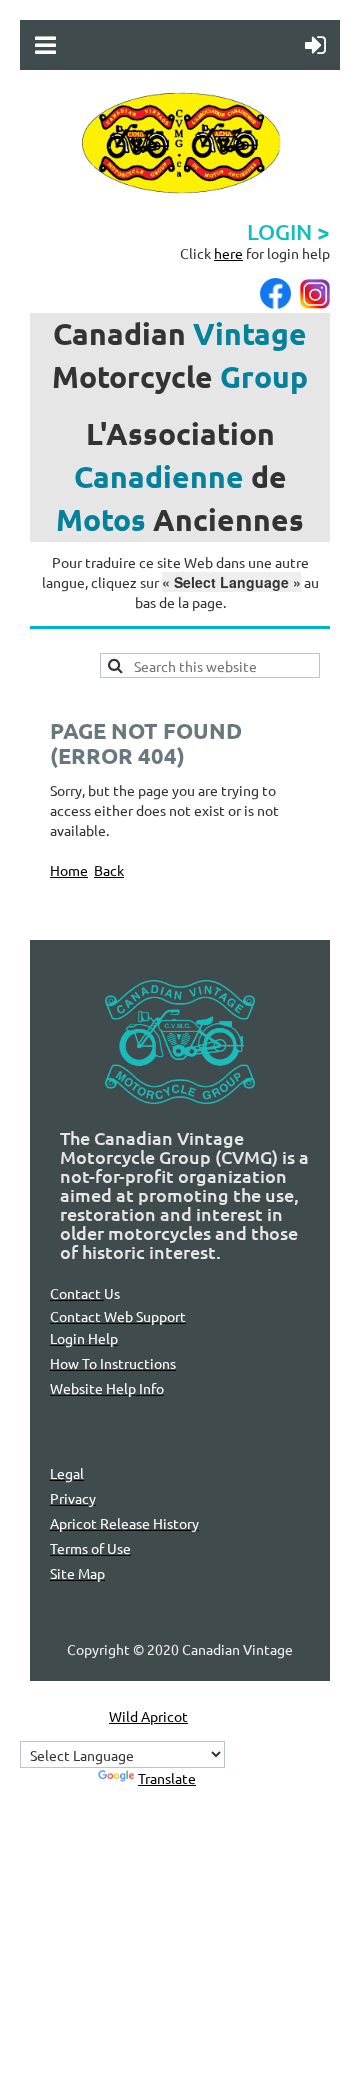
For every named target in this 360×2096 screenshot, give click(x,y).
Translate (167, 1778)
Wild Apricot (148, 1716)
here (228, 253)
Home (69, 870)
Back (109, 870)
